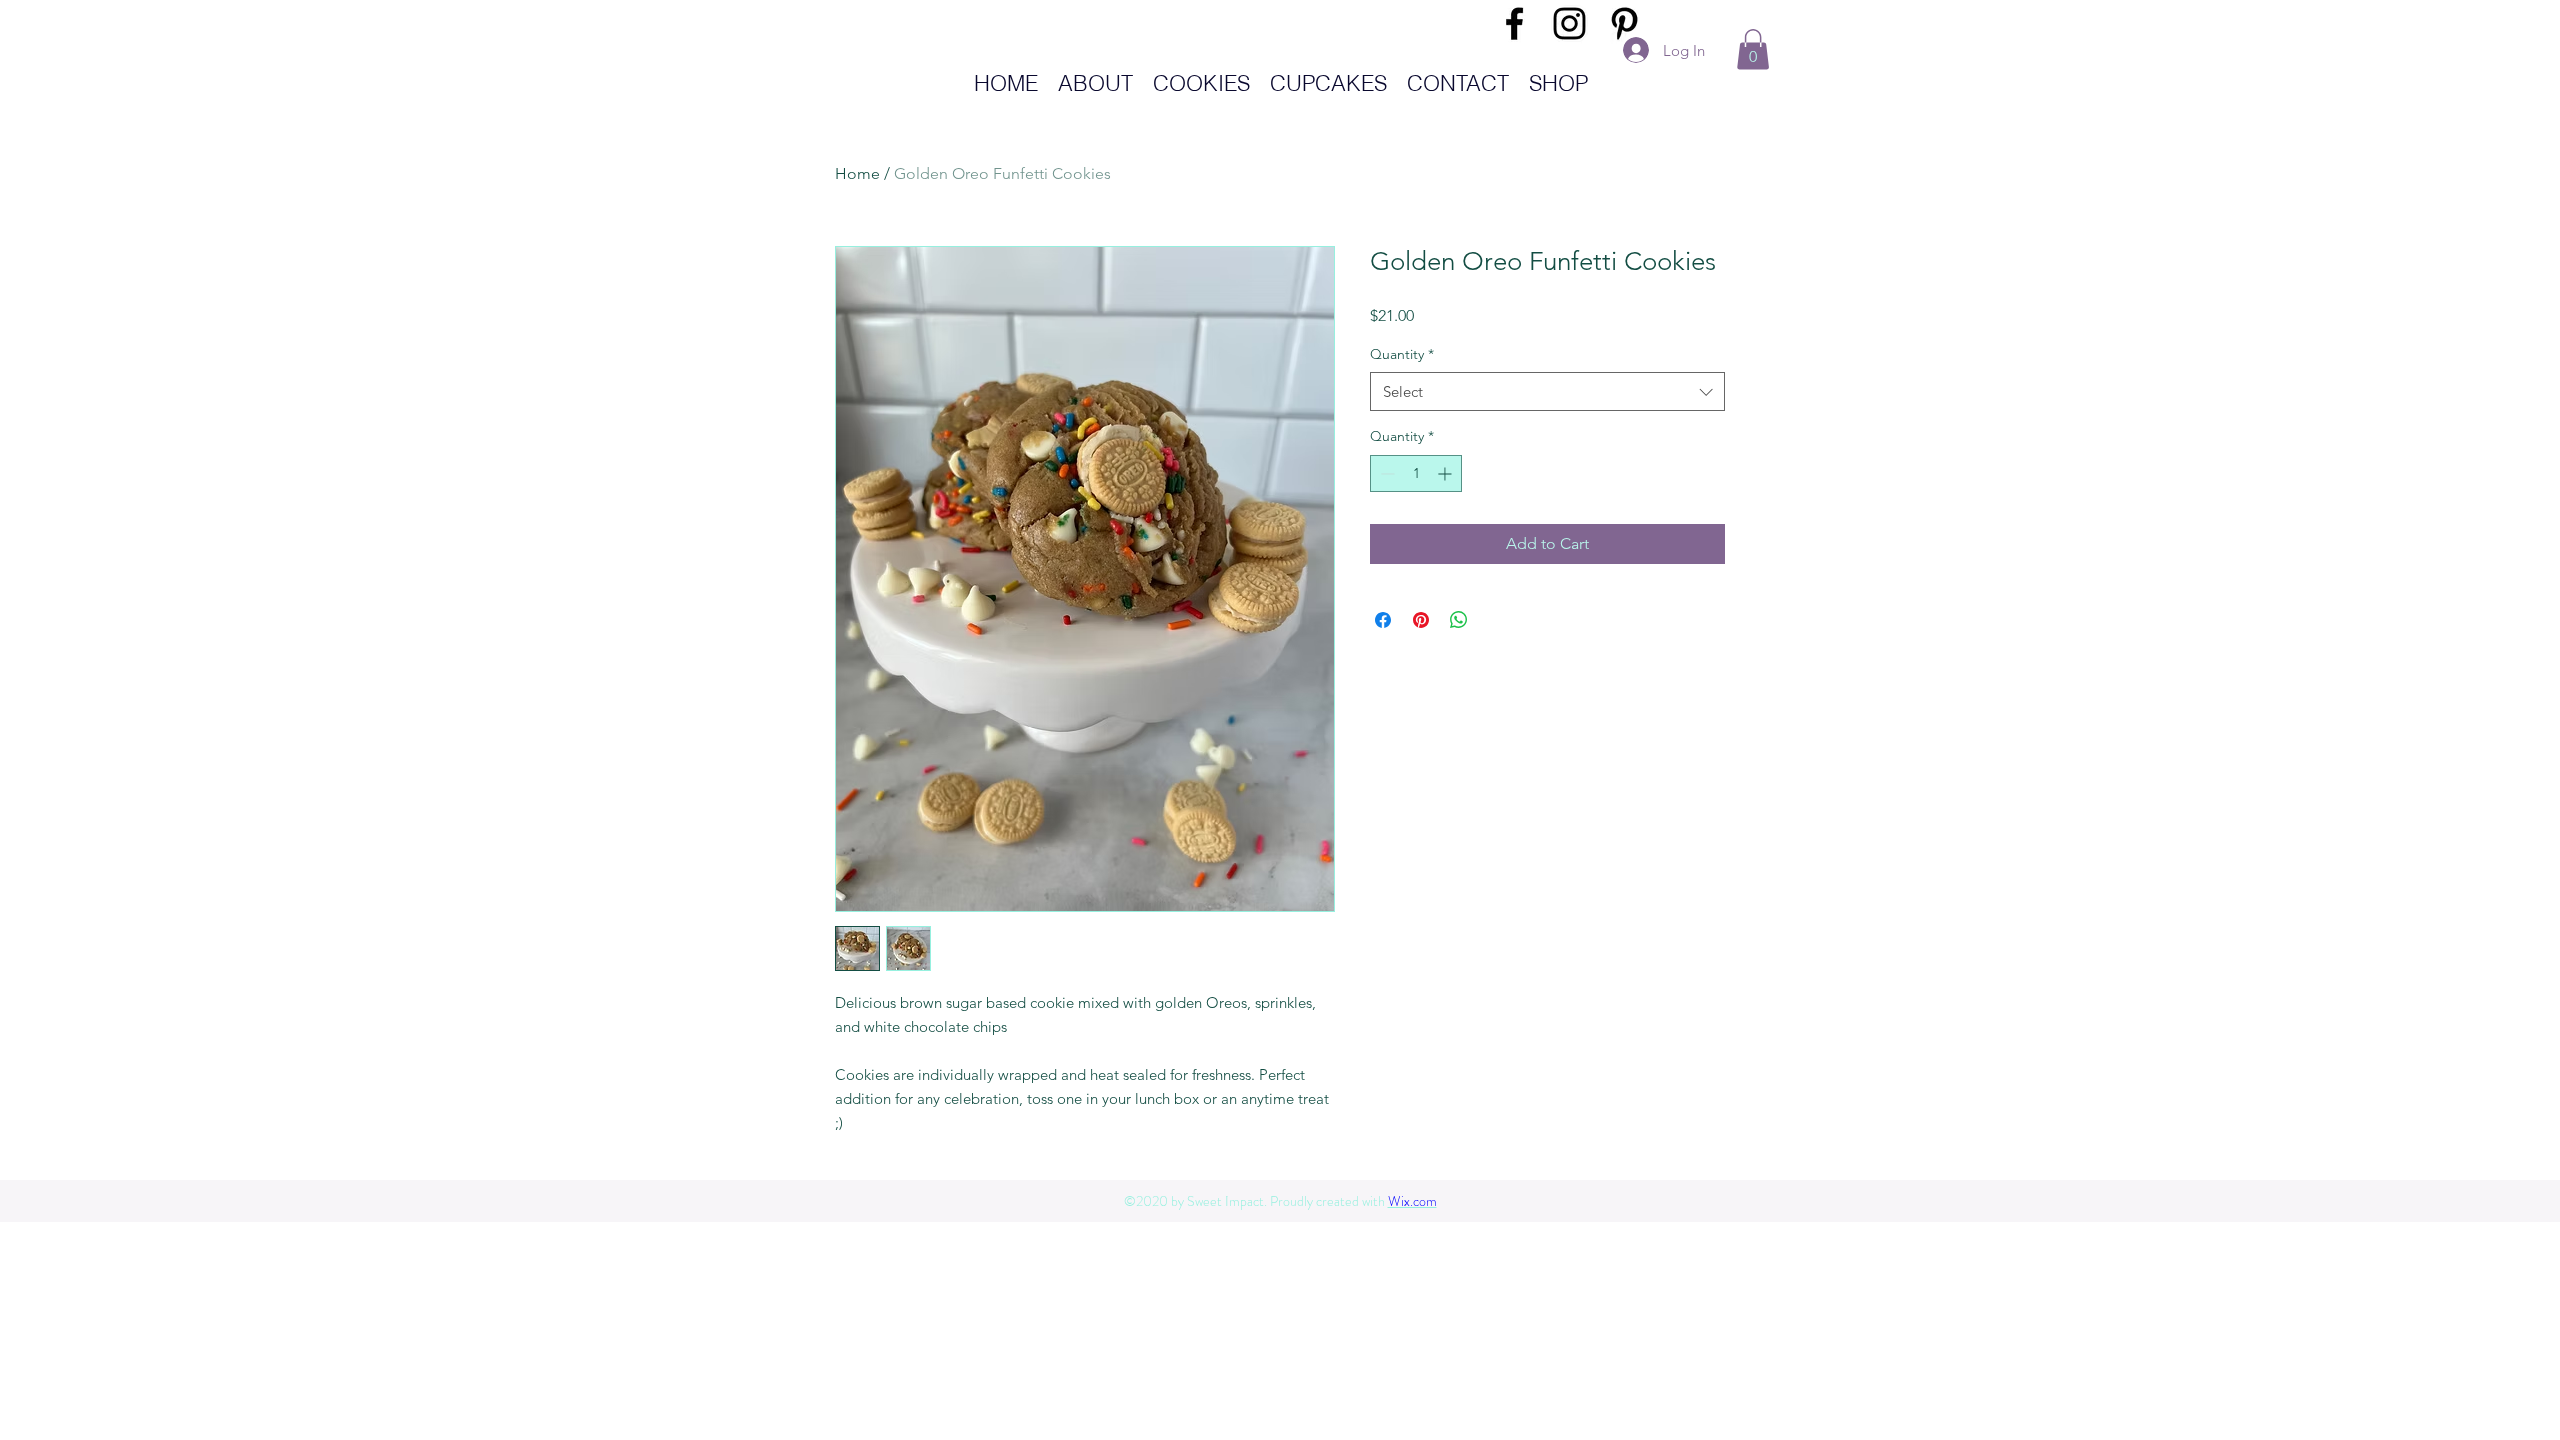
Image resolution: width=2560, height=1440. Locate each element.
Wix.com (1412, 1201)
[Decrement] (1385, 473)
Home (857, 173)
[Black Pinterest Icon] (1624, 23)
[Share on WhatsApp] (1459, 620)
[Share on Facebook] (1383, 620)
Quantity (1402, 354)
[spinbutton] (1416, 473)
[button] (1753, 49)
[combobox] (1547, 391)
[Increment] (1446, 473)
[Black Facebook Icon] (1514, 23)
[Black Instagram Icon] (1569, 23)
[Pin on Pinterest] (1421, 620)
